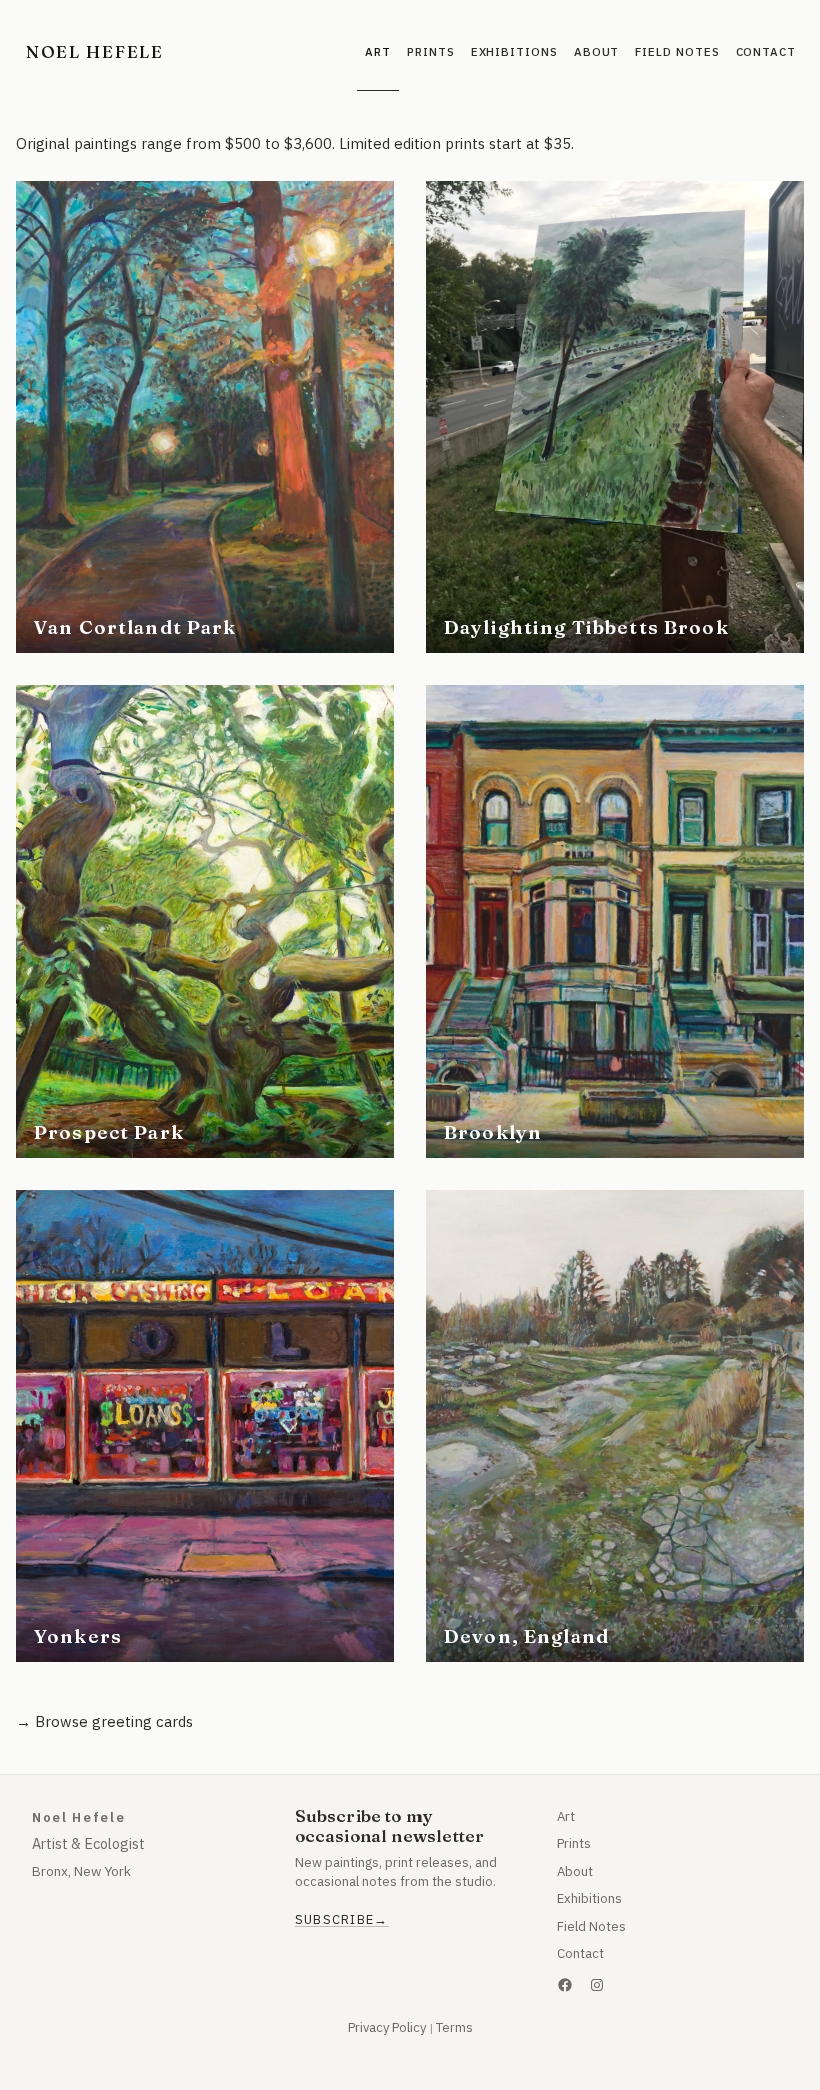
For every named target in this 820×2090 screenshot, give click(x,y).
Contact (580, 1953)
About (575, 1871)
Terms (454, 2027)
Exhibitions (589, 1898)
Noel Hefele (95, 51)
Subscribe (335, 1920)
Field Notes (591, 1926)
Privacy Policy (387, 2027)
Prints (574, 1843)
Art (566, 1816)
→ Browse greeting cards (104, 1721)
